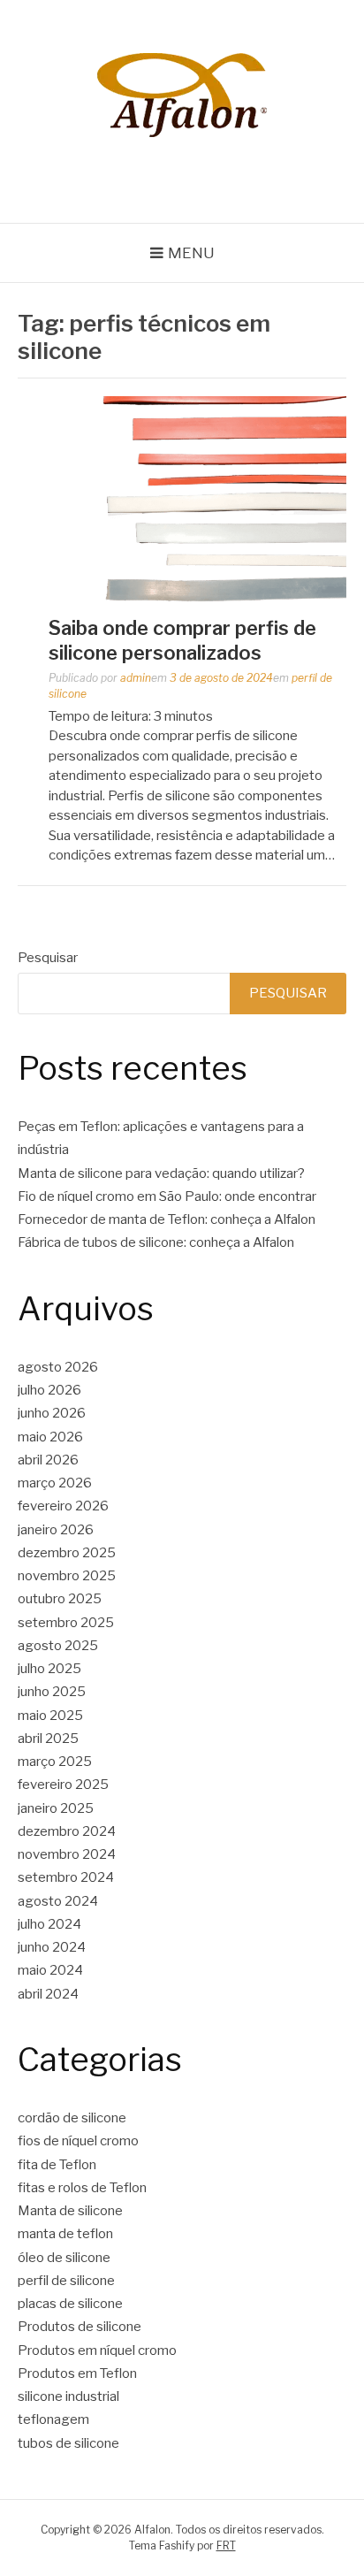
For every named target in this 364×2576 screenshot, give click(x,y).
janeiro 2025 (56, 1808)
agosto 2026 (58, 1367)
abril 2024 (48, 1994)
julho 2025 (49, 1669)
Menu (191, 253)
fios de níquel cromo (78, 2141)
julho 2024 (49, 1924)
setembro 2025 (66, 1623)
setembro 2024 (66, 1877)
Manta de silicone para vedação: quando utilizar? (161, 1173)
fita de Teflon (57, 2165)
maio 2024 (50, 1970)
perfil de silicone (66, 2281)
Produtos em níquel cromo (97, 2351)
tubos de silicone (68, 2443)
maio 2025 (50, 1716)
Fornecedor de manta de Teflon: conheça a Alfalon (167, 1219)
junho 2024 (52, 1947)
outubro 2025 (60, 1599)
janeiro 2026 (56, 1530)
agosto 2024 (58, 1901)
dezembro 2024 (67, 1831)
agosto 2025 (58, 1646)
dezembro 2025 (67, 1553)
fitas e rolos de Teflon (82, 2188)
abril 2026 (48, 1460)
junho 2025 (52, 1692)
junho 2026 (52, 1413)
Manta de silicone (70, 2211)
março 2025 (55, 1762)
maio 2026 (50, 1437)
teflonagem (53, 2419)
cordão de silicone (72, 2118)
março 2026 (55, 1483)
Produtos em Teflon (77, 2373)
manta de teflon (65, 2234)
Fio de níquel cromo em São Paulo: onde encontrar (167, 1196)
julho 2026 (49, 1390)
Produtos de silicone (80, 2327)
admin (136, 678)
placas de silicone (70, 2304)
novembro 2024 (67, 1854)
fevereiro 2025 (63, 1785)
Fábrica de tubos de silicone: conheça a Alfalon (156, 1242)
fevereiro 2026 (63, 1506)
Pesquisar (48, 958)
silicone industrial (68, 2396)
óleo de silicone (64, 2258)
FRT (226, 2545)
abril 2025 (48, 1739)
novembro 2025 (67, 1576)
